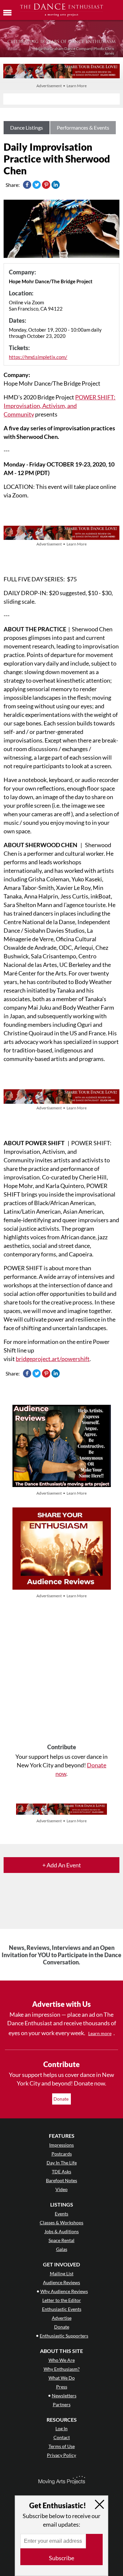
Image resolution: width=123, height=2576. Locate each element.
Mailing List (62, 2273)
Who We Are (62, 2360)
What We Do (62, 2378)
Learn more (100, 2033)
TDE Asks (61, 2172)
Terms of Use (62, 2446)
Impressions (61, 2145)
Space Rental (61, 2240)
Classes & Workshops (61, 2222)
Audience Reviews (61, 2282)
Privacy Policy (61, 2455)
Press (62, 2387)
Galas (62, 2249)
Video (61, 2189)
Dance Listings (27, 127)
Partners (62, 2404)
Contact (62, 2437)
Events (61, 2214)
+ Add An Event (62, 1865)
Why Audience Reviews (64, 2291)
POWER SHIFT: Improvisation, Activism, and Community (60, 406)
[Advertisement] (61, 1672)
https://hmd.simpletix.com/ (38, 357)
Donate (61, 2099)
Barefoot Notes (61, 2180)
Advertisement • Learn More (61, 86)
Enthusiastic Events (62, 2309)
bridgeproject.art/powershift (53, 1359)
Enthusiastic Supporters (64, 2336)
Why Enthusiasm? (62, 2369)
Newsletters (64, 2396)
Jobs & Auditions (61, 2231)
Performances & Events (83, 127)
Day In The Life (62, 2163)
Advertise (62, 2318)
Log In (61, 2428)
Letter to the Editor (62, 2300)
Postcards (62, 2154)
